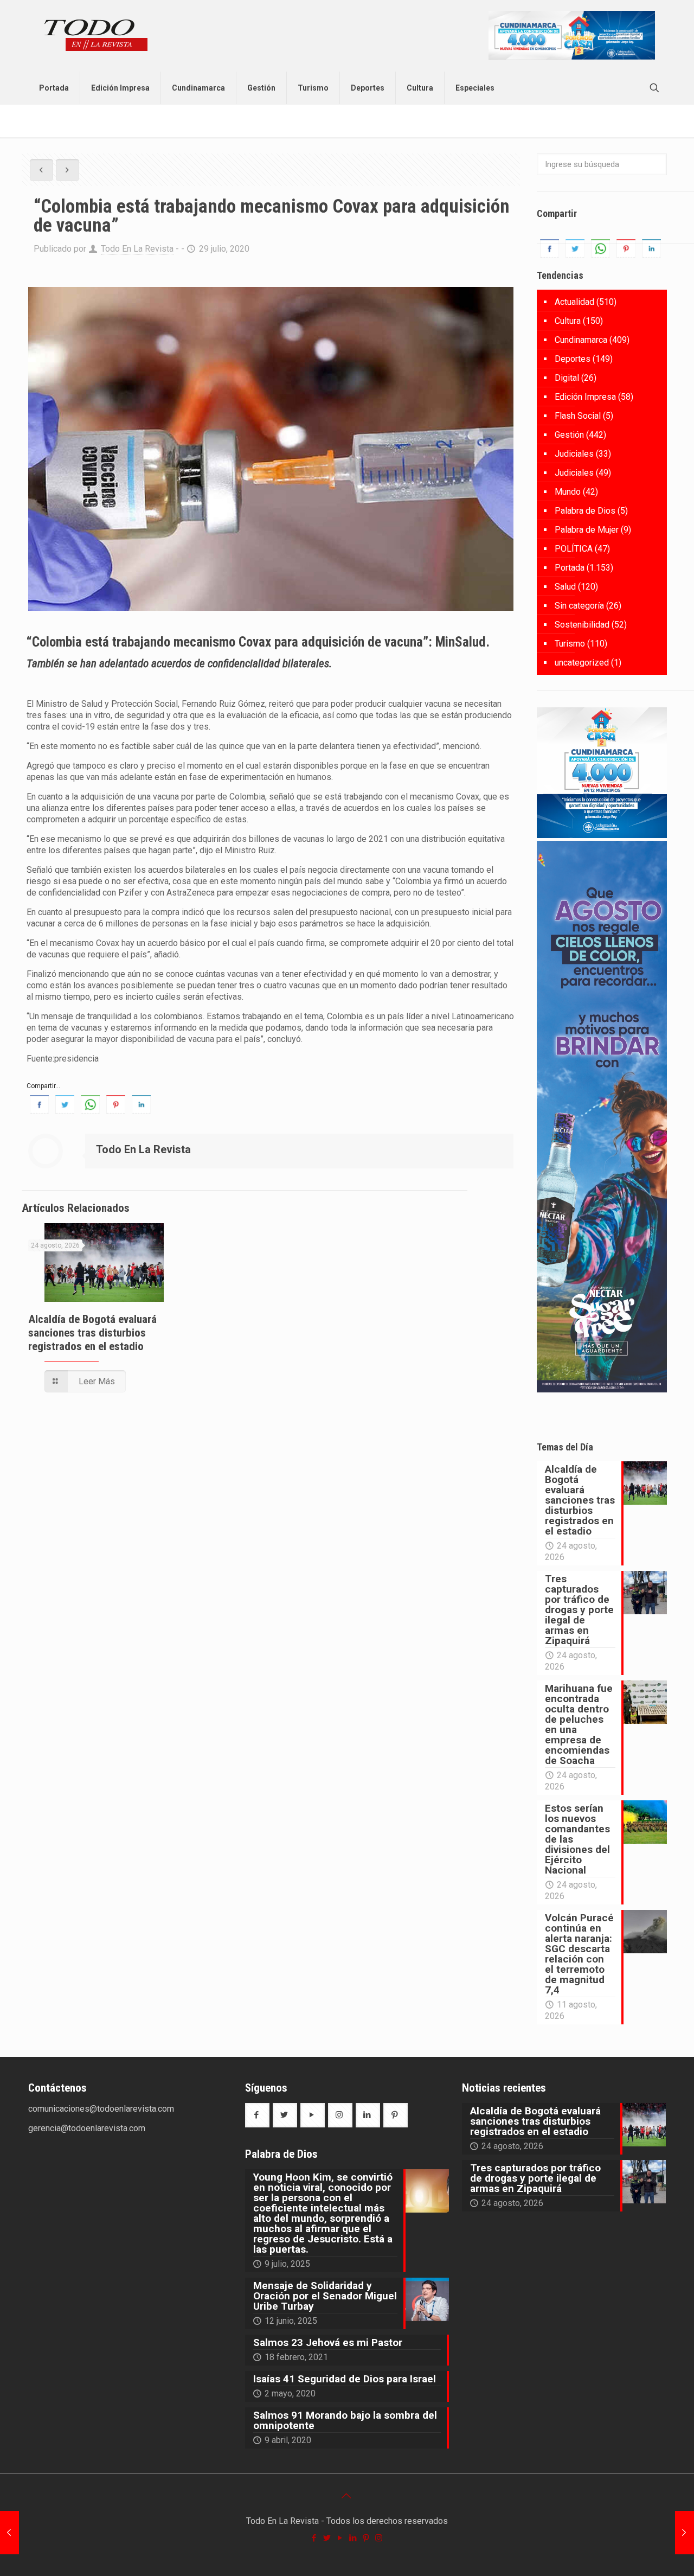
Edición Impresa (585, 397)
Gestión (569, 435)
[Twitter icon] (327, 2538)
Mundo (568, 492)
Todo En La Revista (137, 249)
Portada (570, 568)
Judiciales (574, 454)
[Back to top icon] (347, 2496)
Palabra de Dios (585, 511)
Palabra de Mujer (587, 530)
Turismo (570, 644)
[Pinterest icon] (367, 2538)
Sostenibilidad (582, 625)
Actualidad (574, 302)
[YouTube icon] (340, 2538)
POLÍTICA (574, 549)
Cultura (568, 321)
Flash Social (578, 416)
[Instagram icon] (380, 2538)
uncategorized (582, 663)
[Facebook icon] (314, 2538)
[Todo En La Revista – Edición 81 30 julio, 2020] (685, 2533)
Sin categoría (579, 606)
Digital (567, 378)
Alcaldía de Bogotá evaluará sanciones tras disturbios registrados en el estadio (92, 1333)
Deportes (573, 359)
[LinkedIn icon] (354, 2538)
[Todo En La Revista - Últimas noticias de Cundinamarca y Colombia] (96, 36)
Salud (565, 587)
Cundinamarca (581, 340)
